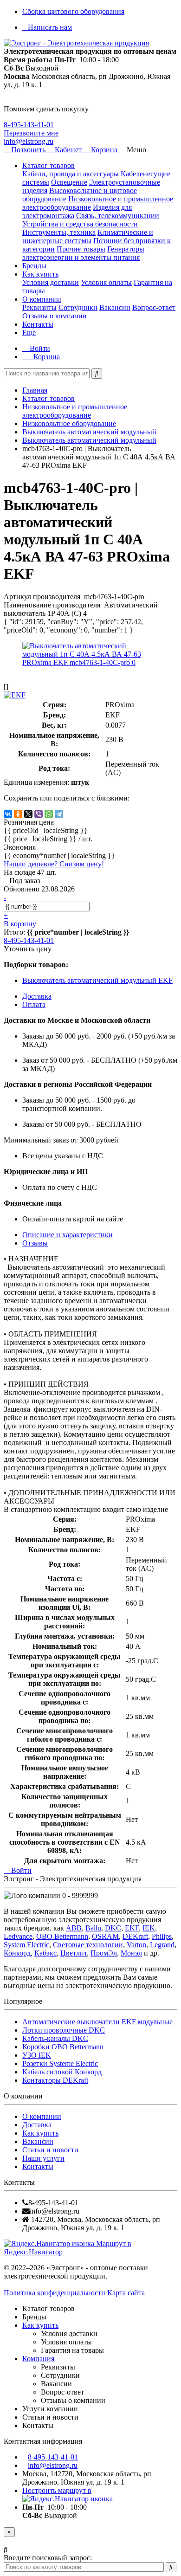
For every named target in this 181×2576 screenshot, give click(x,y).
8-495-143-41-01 (29, 125)
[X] (28, 814)
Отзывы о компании (55, 316)
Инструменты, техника (59, 232)
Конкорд (17, 1953)
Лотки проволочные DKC (64, 2030)
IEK (149, 1928)
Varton (136, 1945)
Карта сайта (126, 2293)
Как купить (40, 274)
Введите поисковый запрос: (48, 2558)
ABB (74, 1928)
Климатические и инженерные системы (88, 236)
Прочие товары (81, 249)
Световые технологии (88, 1945)
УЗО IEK (37, 2055)
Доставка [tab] (37, 996)
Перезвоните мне (31, 133)
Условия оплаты (106, 282)
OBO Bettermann (62, 1936)
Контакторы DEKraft (55, 2080)
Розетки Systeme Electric (60, 2063)
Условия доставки (51, 282)
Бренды (34, 266)
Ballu (93, 1928)
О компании (42, 299)
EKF (132, 1928)
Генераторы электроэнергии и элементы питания (83, 253)
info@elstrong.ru (29, 141)
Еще (29, 332)
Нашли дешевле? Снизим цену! (54, 864)
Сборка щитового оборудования (73, 11)
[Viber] (39, 814)
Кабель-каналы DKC (55, 2038)
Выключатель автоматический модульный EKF (97, 980)
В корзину (20, 924)
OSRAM (105, 1936)
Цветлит (74, 1953)
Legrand (162, 1945)
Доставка (37, 2125)
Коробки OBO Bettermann (63, 2047)
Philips (162, 1936)
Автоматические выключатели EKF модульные (97, 2022)
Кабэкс (45, 1953)
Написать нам (50, 27)
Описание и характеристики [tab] (68, 1235)
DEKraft (135, 1936)
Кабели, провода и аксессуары (71, 174)
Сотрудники (78, 307)
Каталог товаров (48, 165)
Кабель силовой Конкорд (62, 2072)
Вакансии (115, 307)
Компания (38, 2359)
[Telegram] (59, 814)
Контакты (38, 324)
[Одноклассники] (18, 814)
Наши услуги (43, 2158)
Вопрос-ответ (154, 307)
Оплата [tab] (34, 1004)
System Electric (26, 1945)
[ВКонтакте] (8, 814)
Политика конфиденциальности (55, 2293)
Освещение (69, 182)
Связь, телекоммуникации (118, 216)
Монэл (131, 1953)
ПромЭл (104, 1953)
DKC (113, 1928)
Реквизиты (39, 307)
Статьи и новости (50, 2150)
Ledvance (18, 1936)
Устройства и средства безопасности (80, 224)
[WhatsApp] (49, 814)
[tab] (35, 1243)
